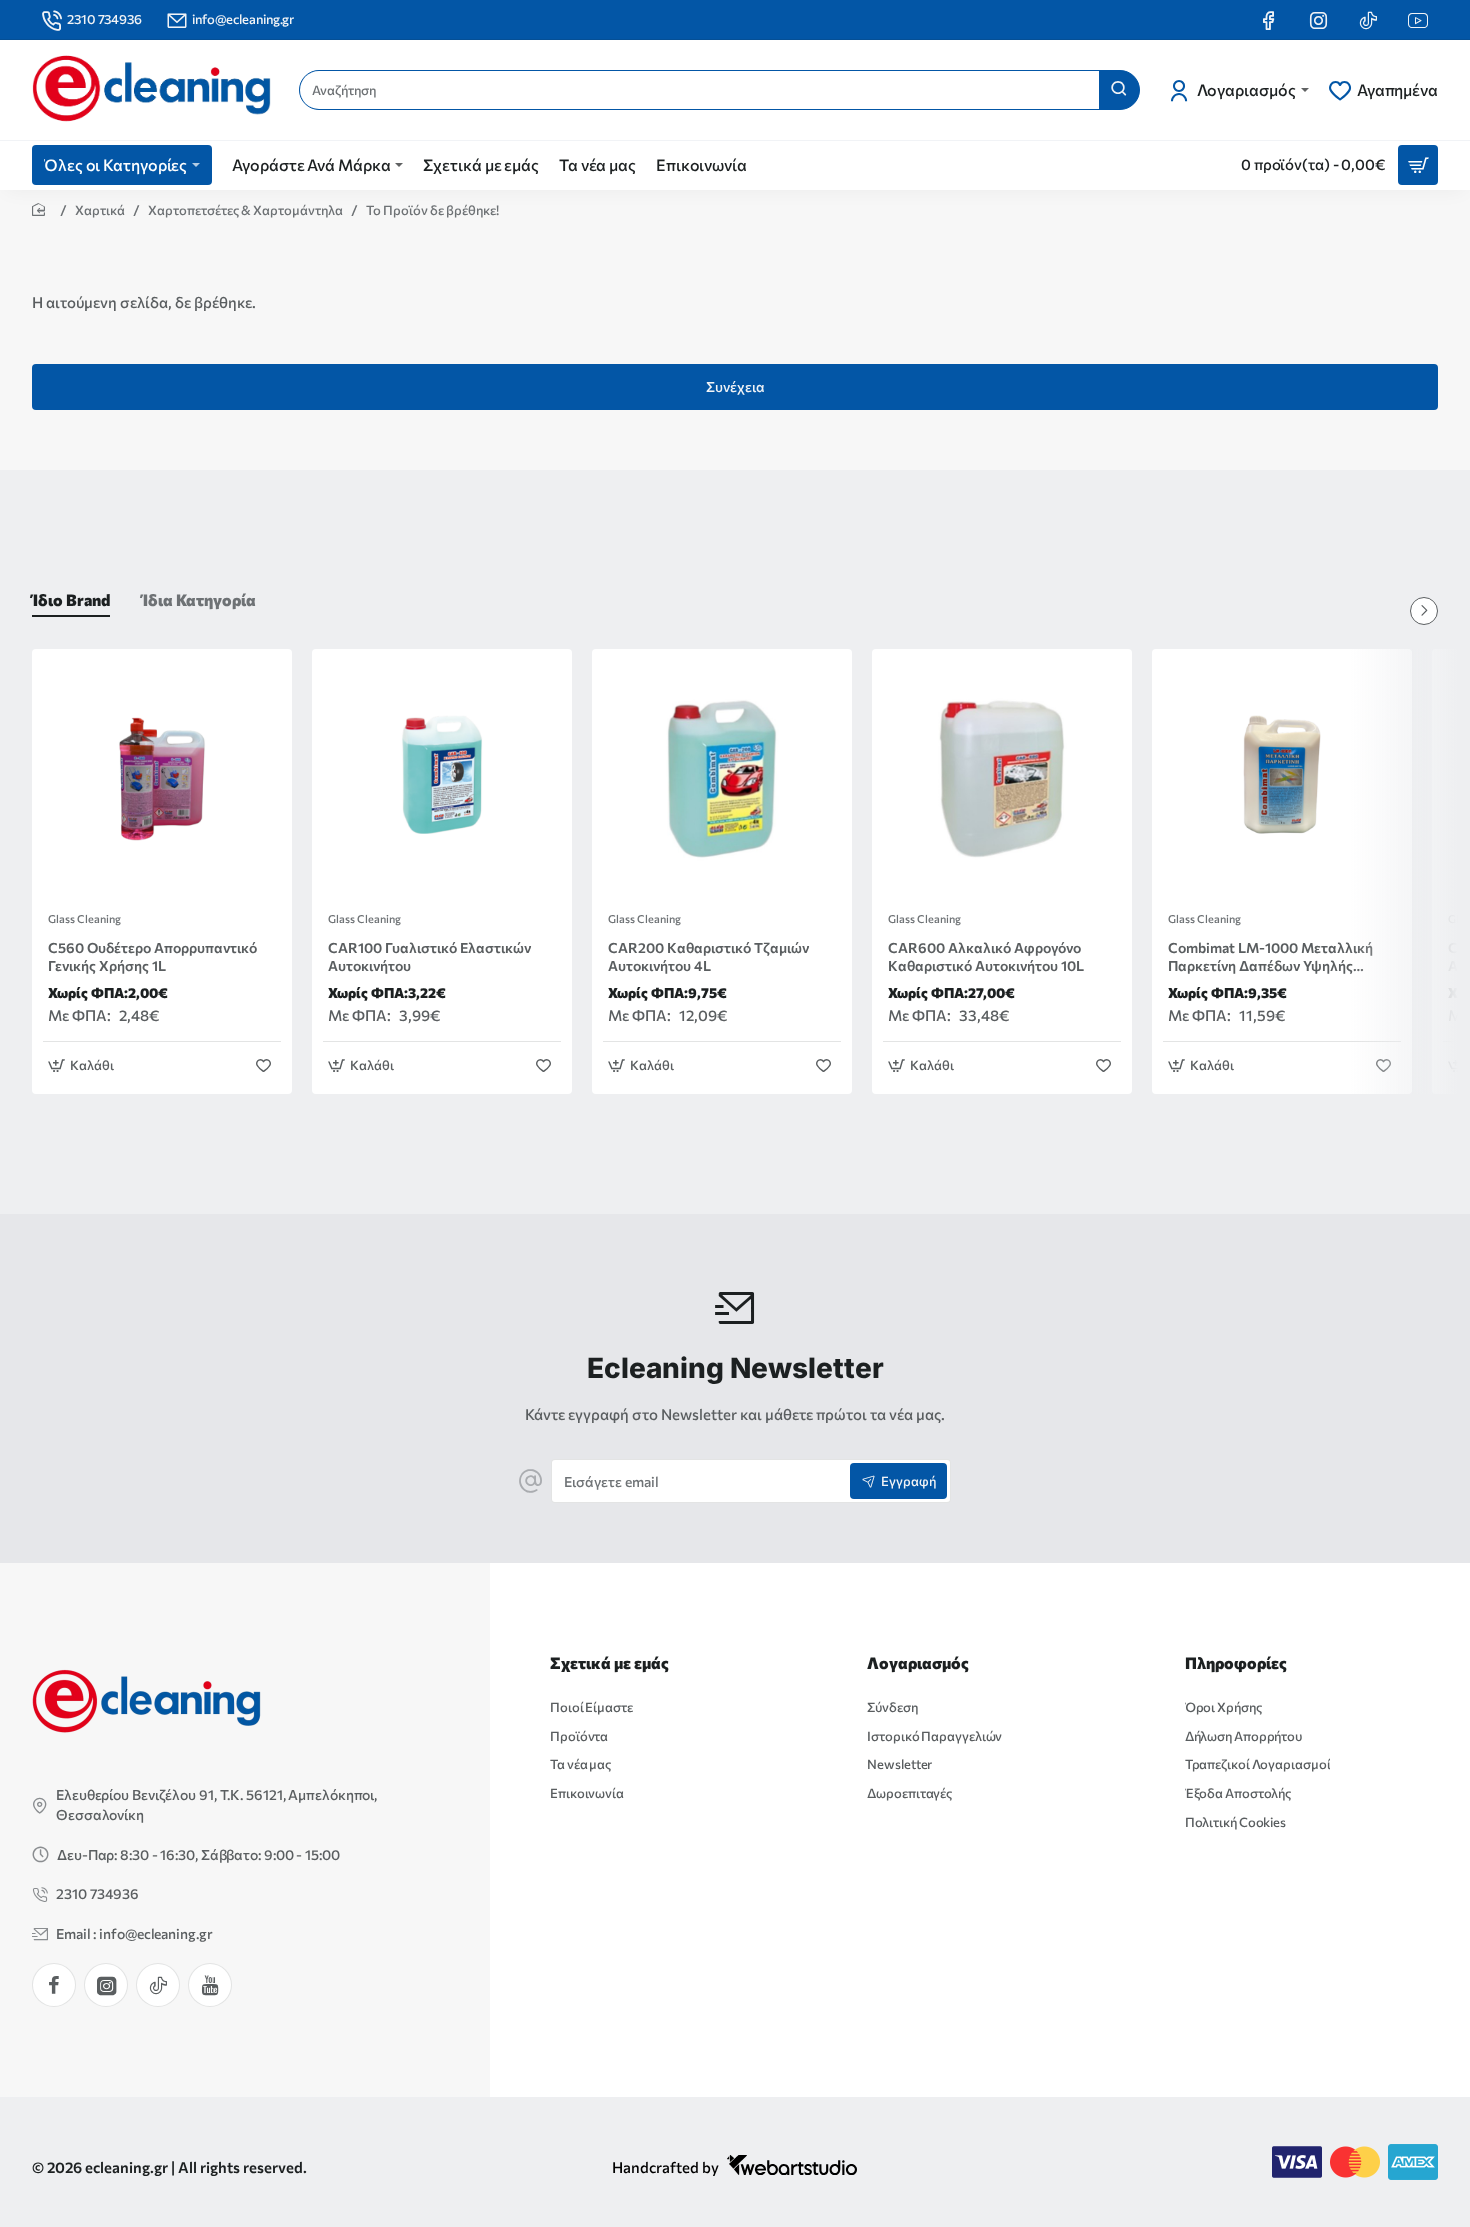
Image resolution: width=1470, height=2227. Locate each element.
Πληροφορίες (1236, 1662)
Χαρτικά (100, 210)
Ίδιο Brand (71, 599)
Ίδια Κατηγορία (199, 599)
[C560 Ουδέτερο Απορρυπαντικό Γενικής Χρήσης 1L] (162, 779)
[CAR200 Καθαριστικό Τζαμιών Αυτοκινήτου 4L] (722, 779)
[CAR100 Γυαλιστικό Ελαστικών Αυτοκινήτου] (442, 779)
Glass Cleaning (84, 919)
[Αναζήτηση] (1119, 90)
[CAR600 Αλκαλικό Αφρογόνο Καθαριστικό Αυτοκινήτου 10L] (1002, 779)
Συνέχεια (735, 386)
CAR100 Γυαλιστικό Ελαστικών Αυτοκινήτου (429, 956)
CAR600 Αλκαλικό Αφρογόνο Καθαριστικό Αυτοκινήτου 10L (986, 956)
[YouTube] (210, 1985)
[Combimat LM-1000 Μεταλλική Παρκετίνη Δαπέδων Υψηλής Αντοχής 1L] (1282, 779)
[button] (83, 1065)
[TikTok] (158, 1985)
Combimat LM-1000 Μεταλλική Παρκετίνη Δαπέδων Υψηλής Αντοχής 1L (1270, 957)
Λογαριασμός (918, 1662)
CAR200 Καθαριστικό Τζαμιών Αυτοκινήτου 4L (708, 956)
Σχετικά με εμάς (609, 1662)
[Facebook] (54, 1985)
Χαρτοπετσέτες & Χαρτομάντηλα (245, 210)
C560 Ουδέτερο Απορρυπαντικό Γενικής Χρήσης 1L (152, 956)
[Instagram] (106, 1985)
